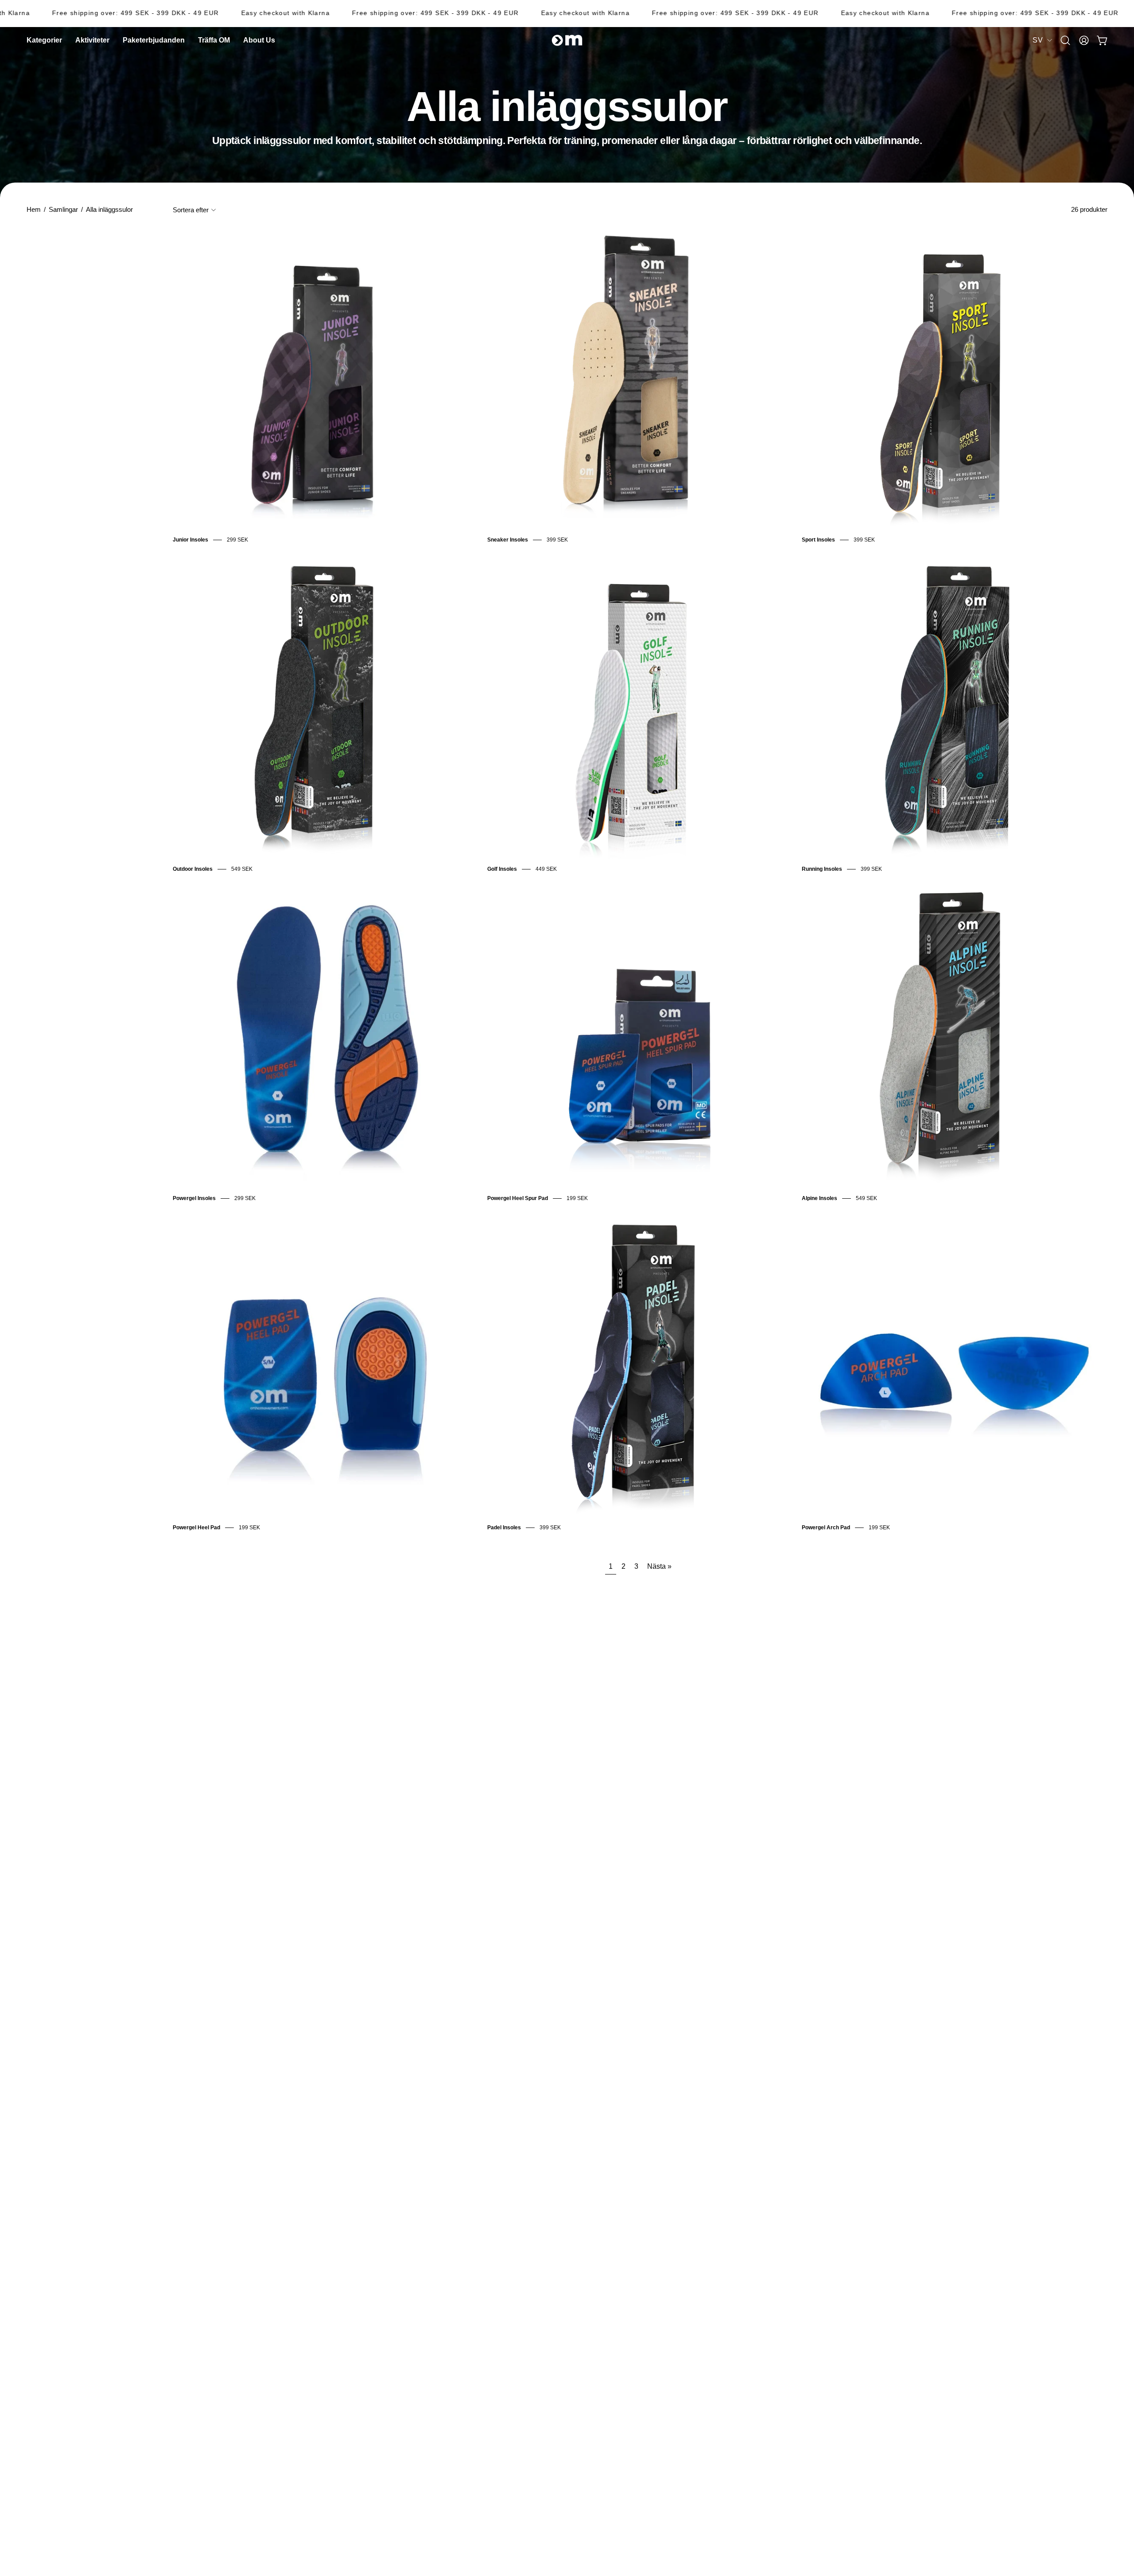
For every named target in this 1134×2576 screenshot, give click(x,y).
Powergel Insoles (194, 1198)
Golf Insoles (502, 869)
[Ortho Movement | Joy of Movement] (567, 40)
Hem (34, 210)
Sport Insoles (818, 540)
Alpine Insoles (819, 1198)
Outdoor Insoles (193, 869)
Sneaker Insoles (508, 540)
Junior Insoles (190, 540)
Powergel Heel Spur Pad (518, 1198)
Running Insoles (822, 869)
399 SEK (557, 540)
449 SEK (546, 869)
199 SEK (577, 1198)
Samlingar (63, 210)
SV (1038, 40)
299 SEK (237, 540)
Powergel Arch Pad (826, 1528)
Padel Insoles (504, 1528)
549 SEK (242, 869)
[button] (259, 40)
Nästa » (659, 1566)
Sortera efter (191, 210)
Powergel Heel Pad (196, 1528)
